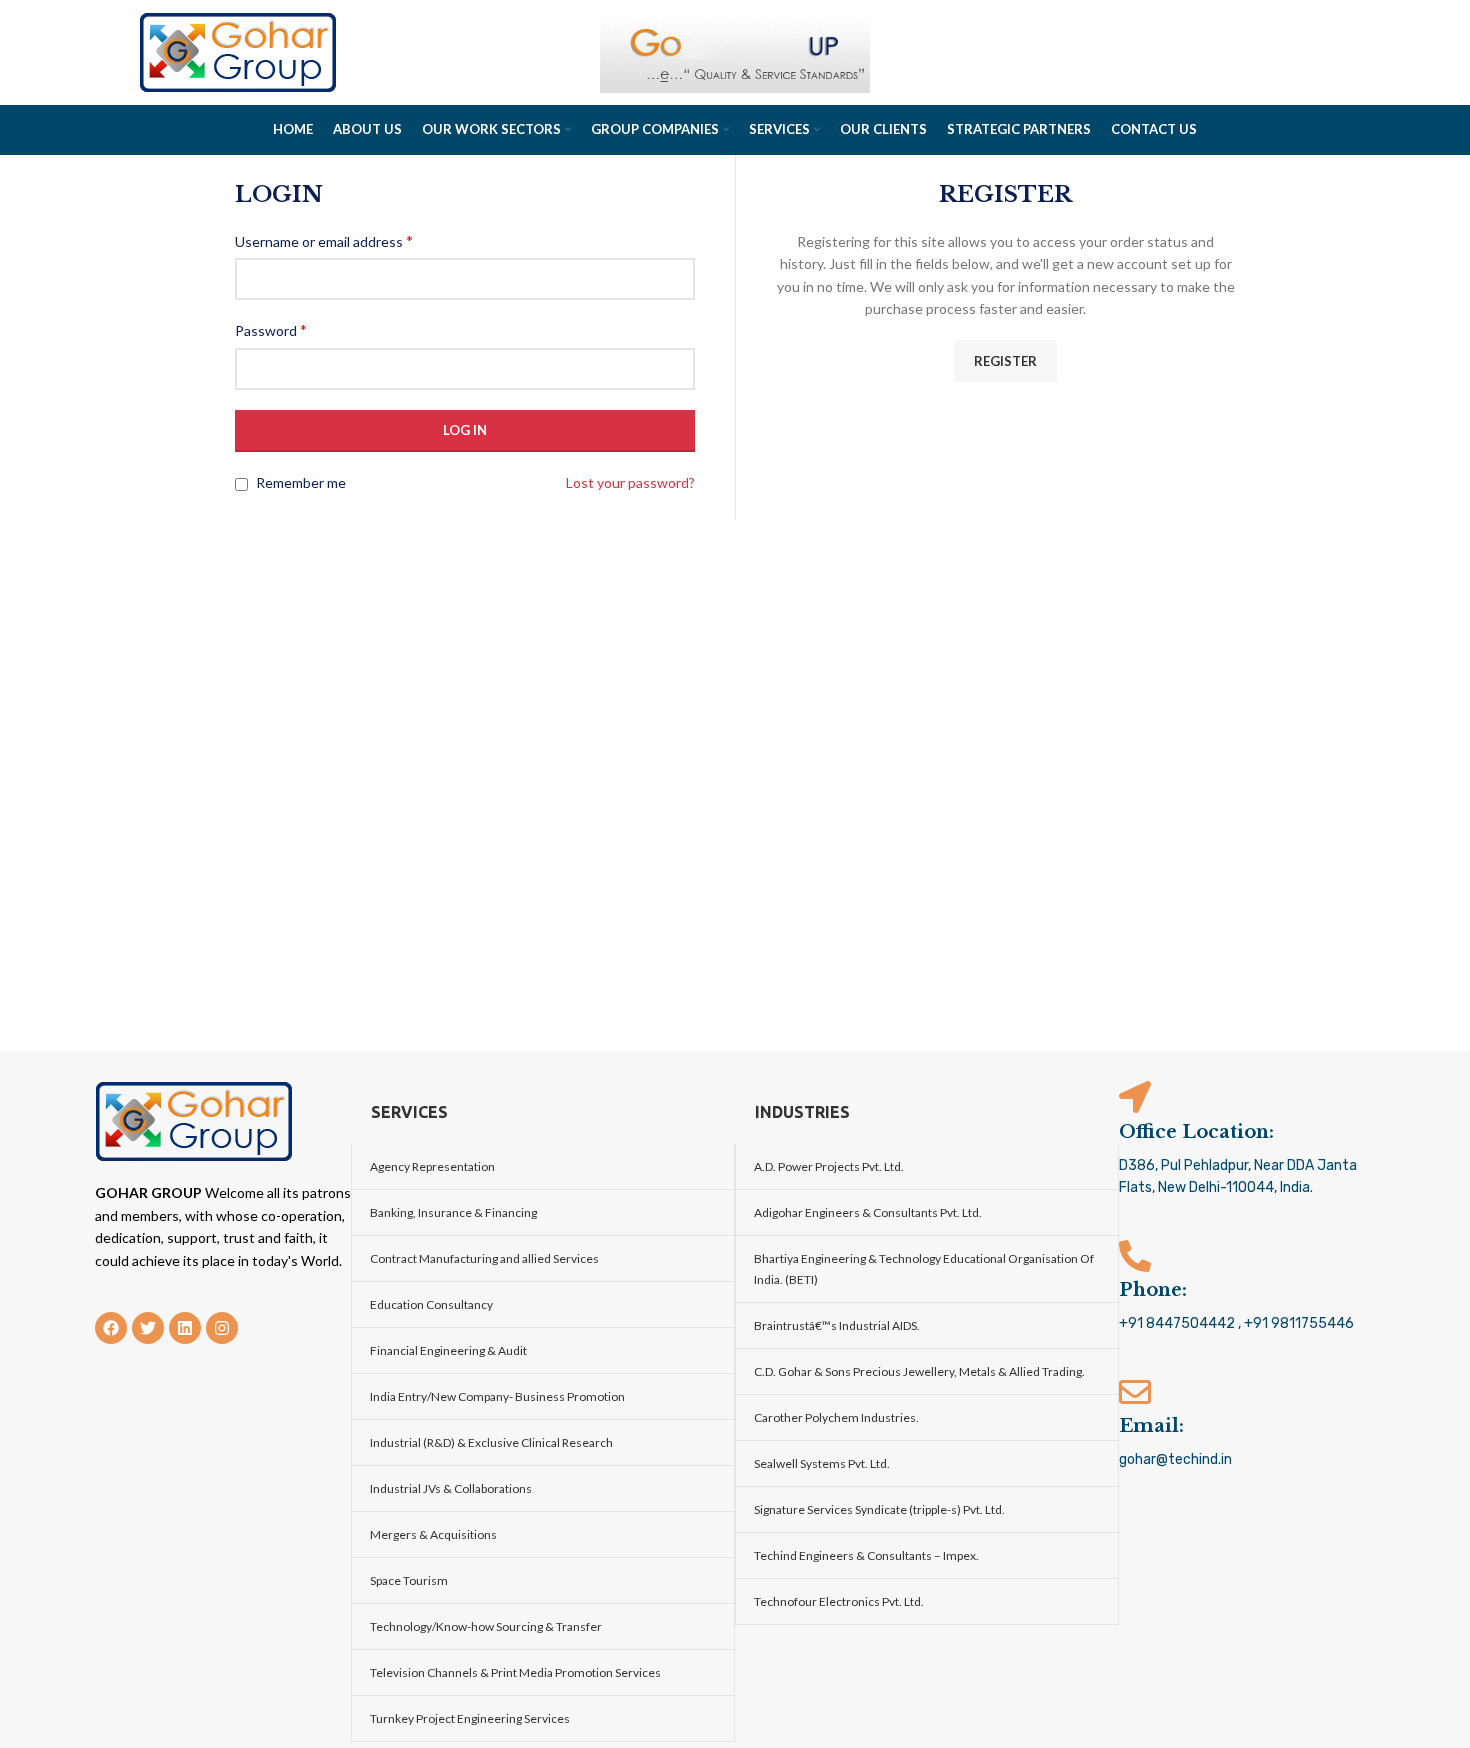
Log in (465, 430)
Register (1005, 361)
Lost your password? (630, 482)
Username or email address (324, 240)
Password (271, 329)
